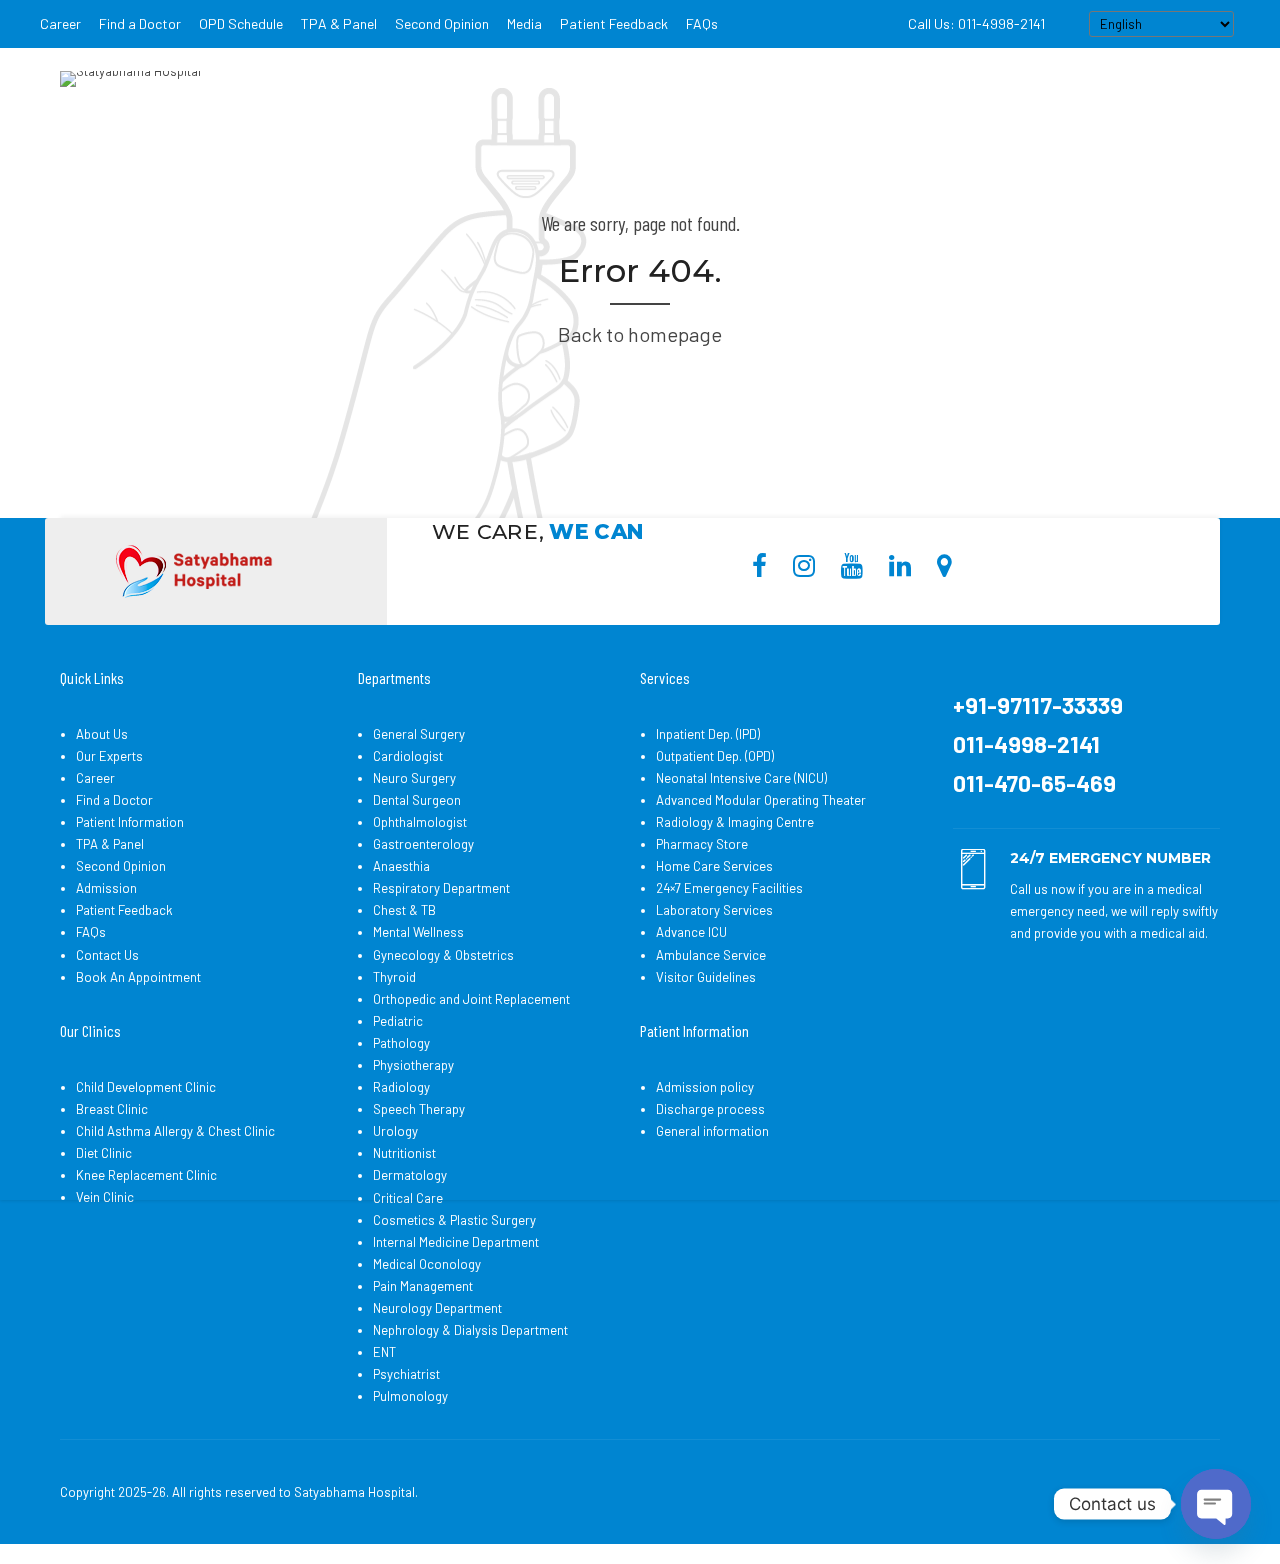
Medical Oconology (427, 1264)
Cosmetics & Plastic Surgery (454, 1220)
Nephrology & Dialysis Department (470, 1330)
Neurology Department (437, 1308)
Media (524, 23)
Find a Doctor (140, 23)
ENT (384, 1352)
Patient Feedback (614, 23)
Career (60, 23)
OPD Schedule (241, 23)
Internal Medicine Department (456, 1242)
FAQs (702, 23)
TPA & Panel (339, 23)
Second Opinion (442, 23)
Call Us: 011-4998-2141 (976, 23)
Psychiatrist (406, 1374)
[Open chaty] (1216, 1504)
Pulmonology (410, 1396)
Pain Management (423, 1286)
